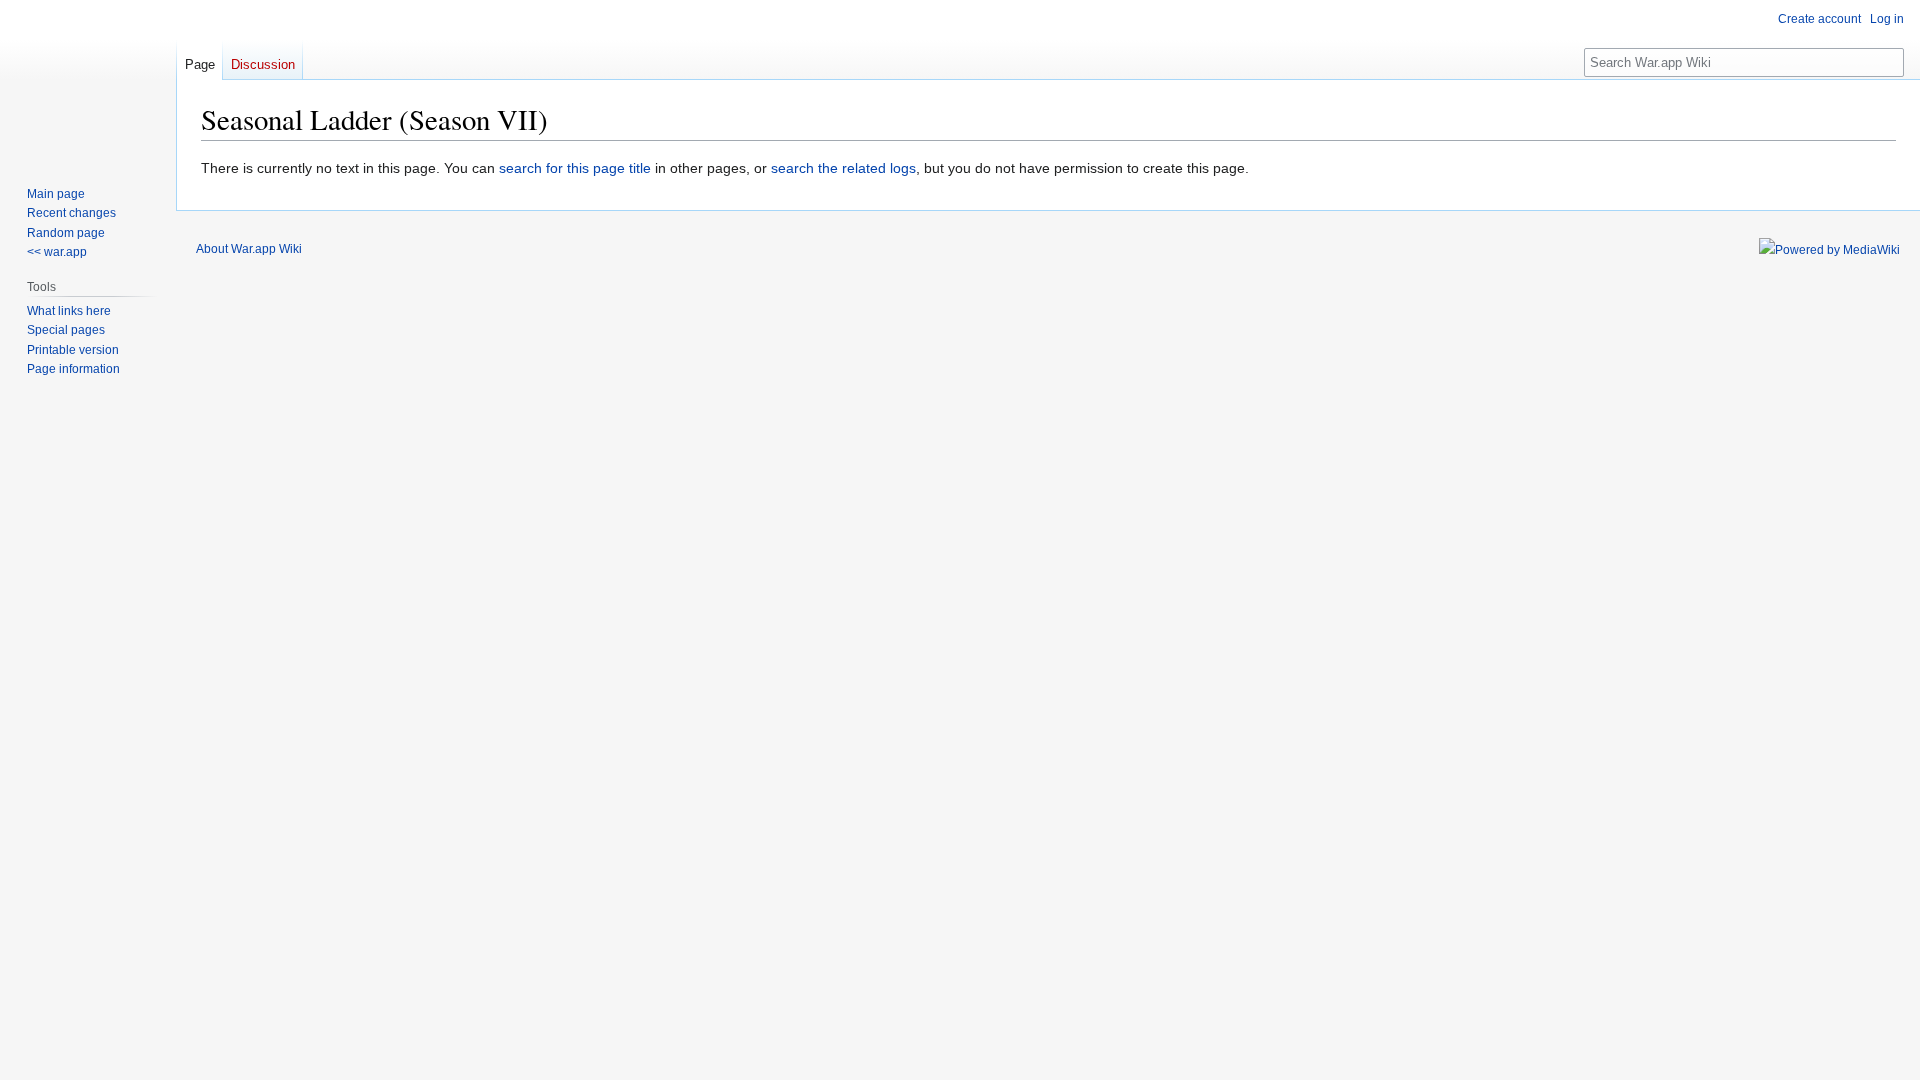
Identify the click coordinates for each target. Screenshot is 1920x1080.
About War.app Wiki (249, 249)
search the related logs (843, 168)
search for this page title (575, 168)
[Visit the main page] (88, 80)
